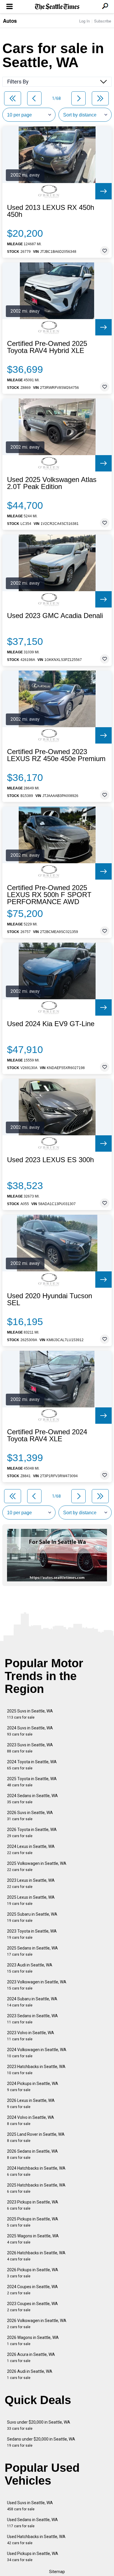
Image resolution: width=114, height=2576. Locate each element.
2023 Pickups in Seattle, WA (33, 2205)
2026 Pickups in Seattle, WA (33, 2273)
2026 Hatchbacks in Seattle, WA (36, 2256)
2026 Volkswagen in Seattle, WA (37, 2324)
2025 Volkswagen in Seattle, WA (37, 1866)
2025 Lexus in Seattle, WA (31, 1900)
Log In (84, 21)
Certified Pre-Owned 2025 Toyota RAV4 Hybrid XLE (47, 347)
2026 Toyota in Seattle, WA (32, 1833)
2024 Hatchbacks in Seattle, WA (36, 2171)
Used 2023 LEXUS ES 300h (50, 1160)
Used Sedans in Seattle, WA (32, 2523)
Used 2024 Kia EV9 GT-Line (51, 1024)
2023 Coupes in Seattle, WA (32, 2307)
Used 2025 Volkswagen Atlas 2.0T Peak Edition (52, 483)
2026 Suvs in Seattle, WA (30, 1816)
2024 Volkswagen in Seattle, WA (37, 2053)
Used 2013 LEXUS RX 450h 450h (51, 211)
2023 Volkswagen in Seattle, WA (37, 1985)
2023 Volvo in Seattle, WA (31, 2036)
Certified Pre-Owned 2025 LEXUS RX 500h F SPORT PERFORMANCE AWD (49, 895)
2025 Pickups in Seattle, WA (33, 2222)
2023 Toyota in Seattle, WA (32, 1934)
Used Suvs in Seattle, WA (30, 2506)
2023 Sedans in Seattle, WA (32, 2019)
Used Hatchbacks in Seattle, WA (36, 2540)
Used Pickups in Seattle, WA (33, 2557)
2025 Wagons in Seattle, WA (33, 2239)
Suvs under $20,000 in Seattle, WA (39, 2425)
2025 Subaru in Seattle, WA (32, 1917)
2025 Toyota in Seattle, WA (32, 1782)
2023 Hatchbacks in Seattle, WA (36, 2070)
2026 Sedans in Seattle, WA (32, 2154)
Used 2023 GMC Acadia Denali (55, 616)
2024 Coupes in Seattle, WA (32, 2290)
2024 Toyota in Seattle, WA (32, 1765)
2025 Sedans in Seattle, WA (32, 1951)
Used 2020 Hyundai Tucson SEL (50, 1299)
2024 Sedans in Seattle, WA (32, 1799)
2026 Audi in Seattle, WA (30, 2374)
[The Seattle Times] (57, 7)
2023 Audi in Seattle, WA (30, 1968)
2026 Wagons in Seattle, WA (33, 2341)
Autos (10, 21)
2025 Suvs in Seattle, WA (30, 1714)
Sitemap (57, 2572)
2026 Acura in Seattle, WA (31, 2357)
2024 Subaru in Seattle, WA (32, 2002)
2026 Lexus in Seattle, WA (31, 2104)
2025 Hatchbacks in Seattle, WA (36, 2188)
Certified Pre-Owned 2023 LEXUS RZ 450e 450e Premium (56, 755)
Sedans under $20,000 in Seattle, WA (41, 2442)
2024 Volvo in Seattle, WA (31, 2120)
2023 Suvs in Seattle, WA (30, 1748)
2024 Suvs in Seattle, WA (30, 1731)
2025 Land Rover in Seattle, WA (36, 2137)
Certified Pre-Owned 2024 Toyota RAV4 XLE (47, 1435)
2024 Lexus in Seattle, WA (31, 1850)
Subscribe (103, 21)
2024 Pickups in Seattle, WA (33, 2087)
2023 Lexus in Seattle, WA (31, 1883)
